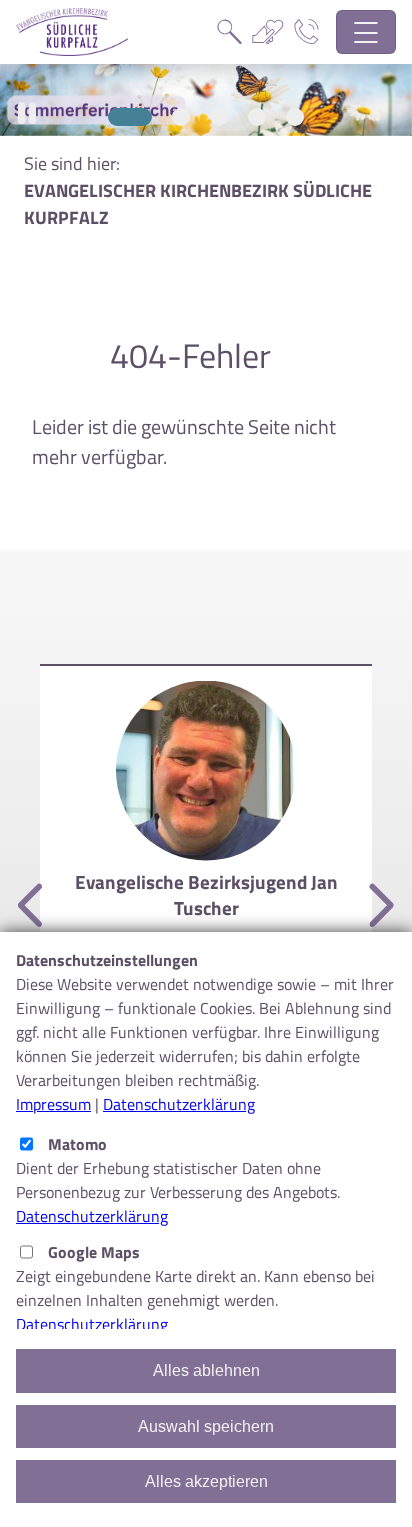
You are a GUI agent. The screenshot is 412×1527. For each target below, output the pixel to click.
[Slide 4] (257, 117)
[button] (27, 113)
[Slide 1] (130, 117)
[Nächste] (379, 906)
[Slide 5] (295, 117)
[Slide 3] (219, 117)
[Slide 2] (181, 117)
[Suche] (229, 32)
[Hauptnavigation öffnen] (366, 32)
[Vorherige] (33, 906)
